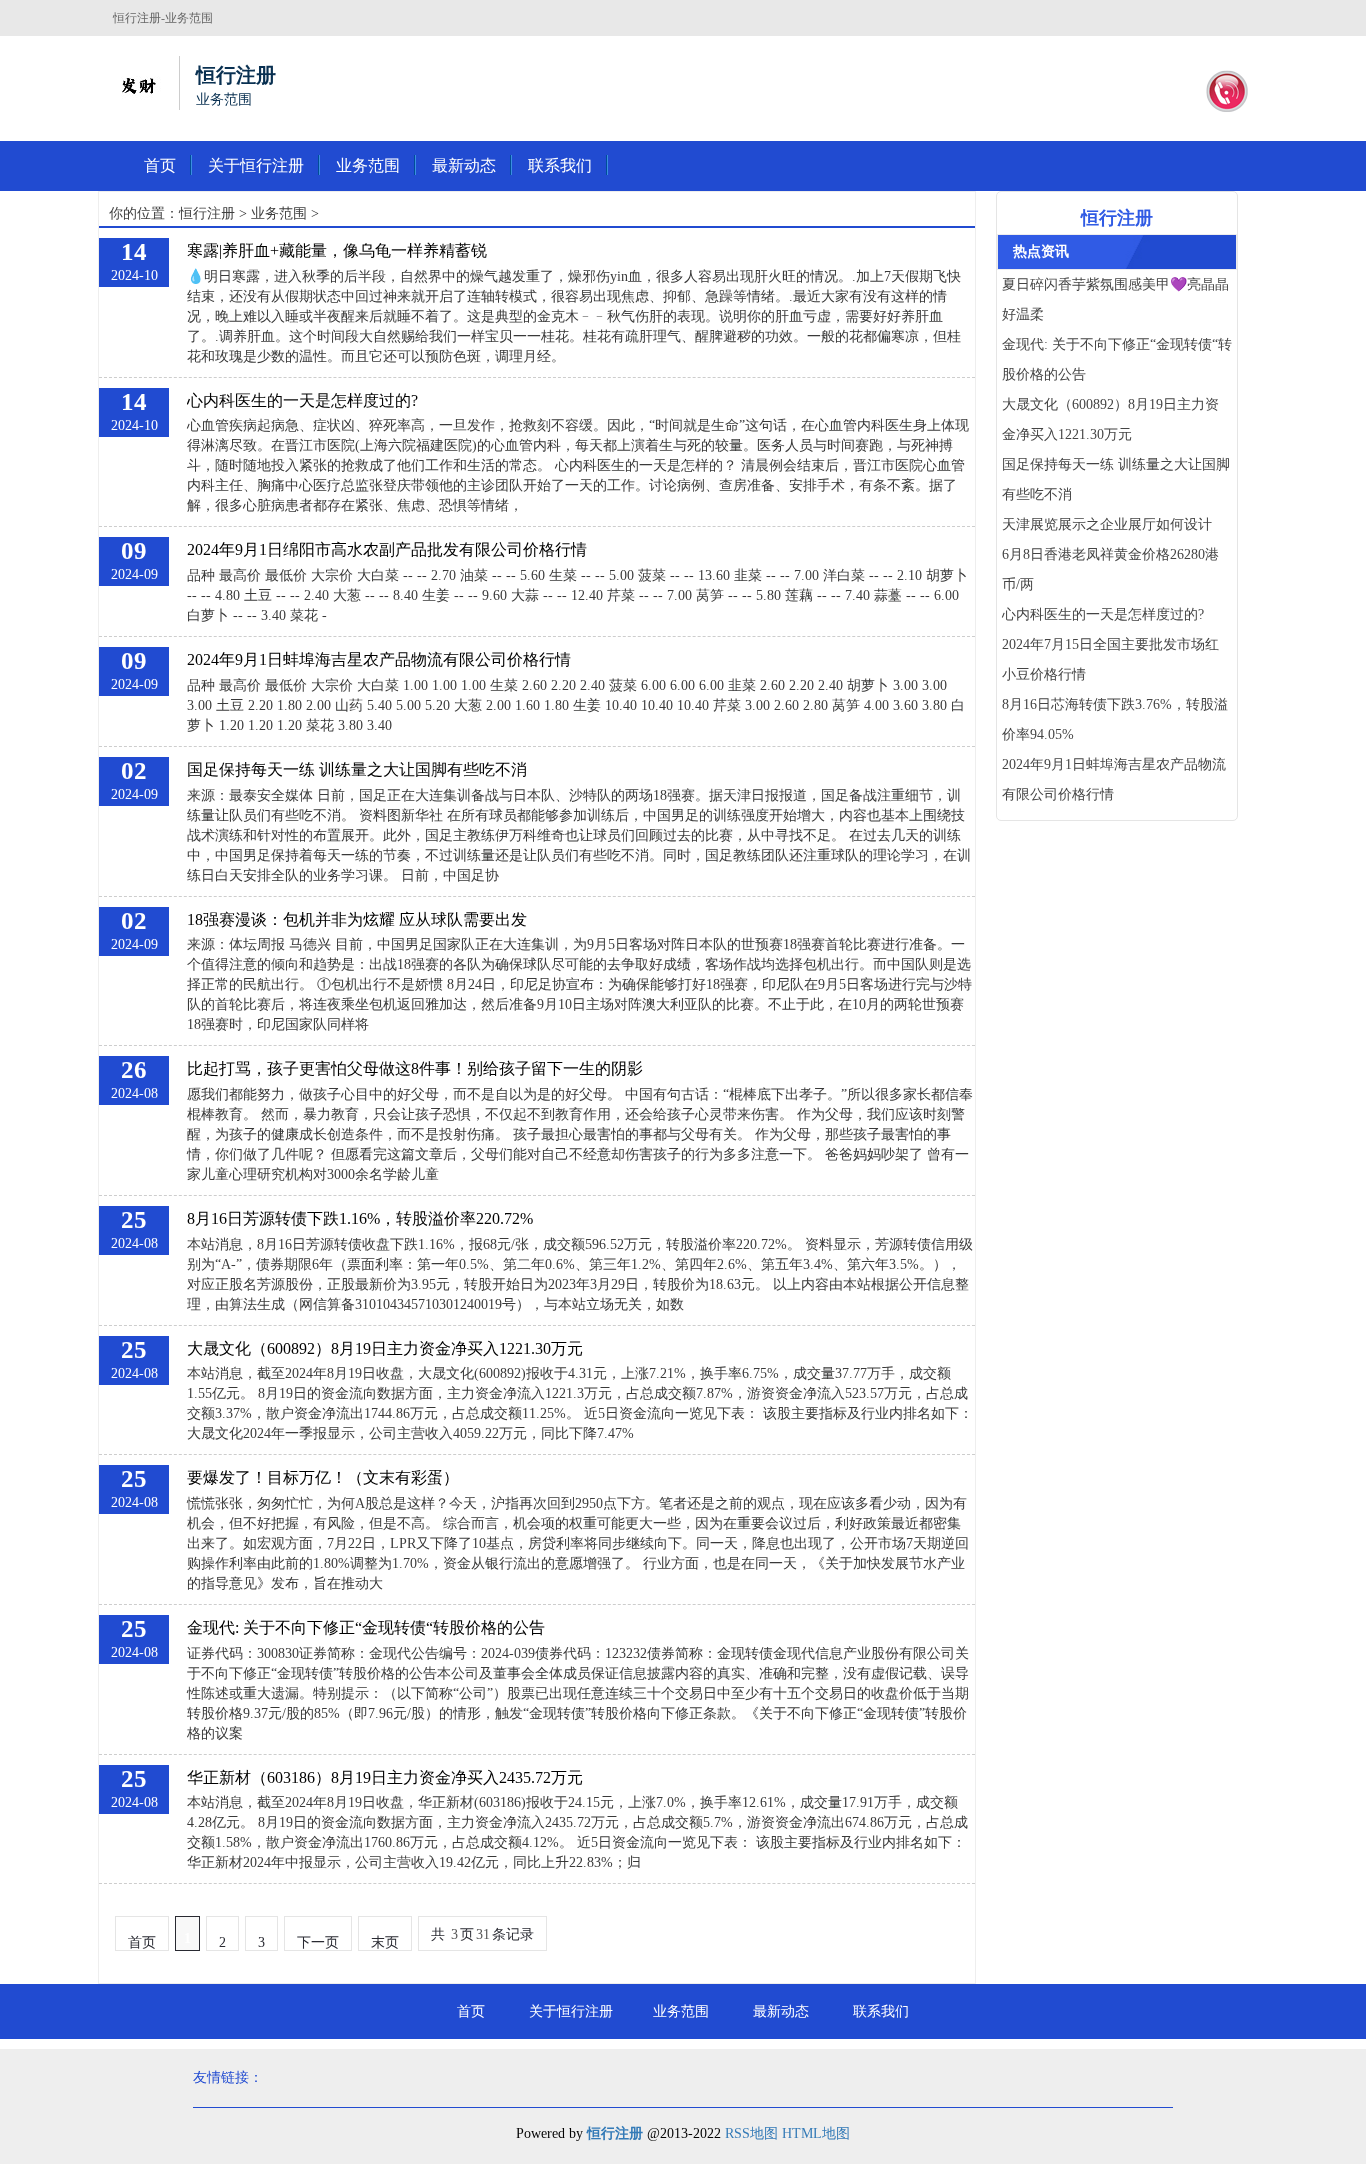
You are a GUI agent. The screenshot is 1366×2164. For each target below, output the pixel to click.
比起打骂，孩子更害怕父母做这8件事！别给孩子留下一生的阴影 (415, 1068)
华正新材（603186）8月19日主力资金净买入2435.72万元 (385, 1777)
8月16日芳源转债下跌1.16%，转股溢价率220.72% (360, 1218)
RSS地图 (751, 2133)
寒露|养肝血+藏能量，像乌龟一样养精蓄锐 (337, 250)
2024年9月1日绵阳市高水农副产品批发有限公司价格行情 (387, 549)
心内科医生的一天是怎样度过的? (302, 400)
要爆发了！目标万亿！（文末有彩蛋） (323, 1477)
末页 (385, 1942)
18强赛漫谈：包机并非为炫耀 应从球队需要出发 (357, 919)
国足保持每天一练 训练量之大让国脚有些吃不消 (357, 769)
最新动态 (464, 165)
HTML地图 (816, 2133)
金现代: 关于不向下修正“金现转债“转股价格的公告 (366, 1627)
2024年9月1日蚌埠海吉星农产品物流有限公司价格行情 (379, 659)
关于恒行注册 (256, 165)
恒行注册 (207, 213)
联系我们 (560, 165)
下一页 (318, 1942)
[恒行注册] (138, 83)
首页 (160, 165)
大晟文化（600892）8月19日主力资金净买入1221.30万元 (385, 1348)
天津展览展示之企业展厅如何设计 (1107, 524)
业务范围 (368, 165)
